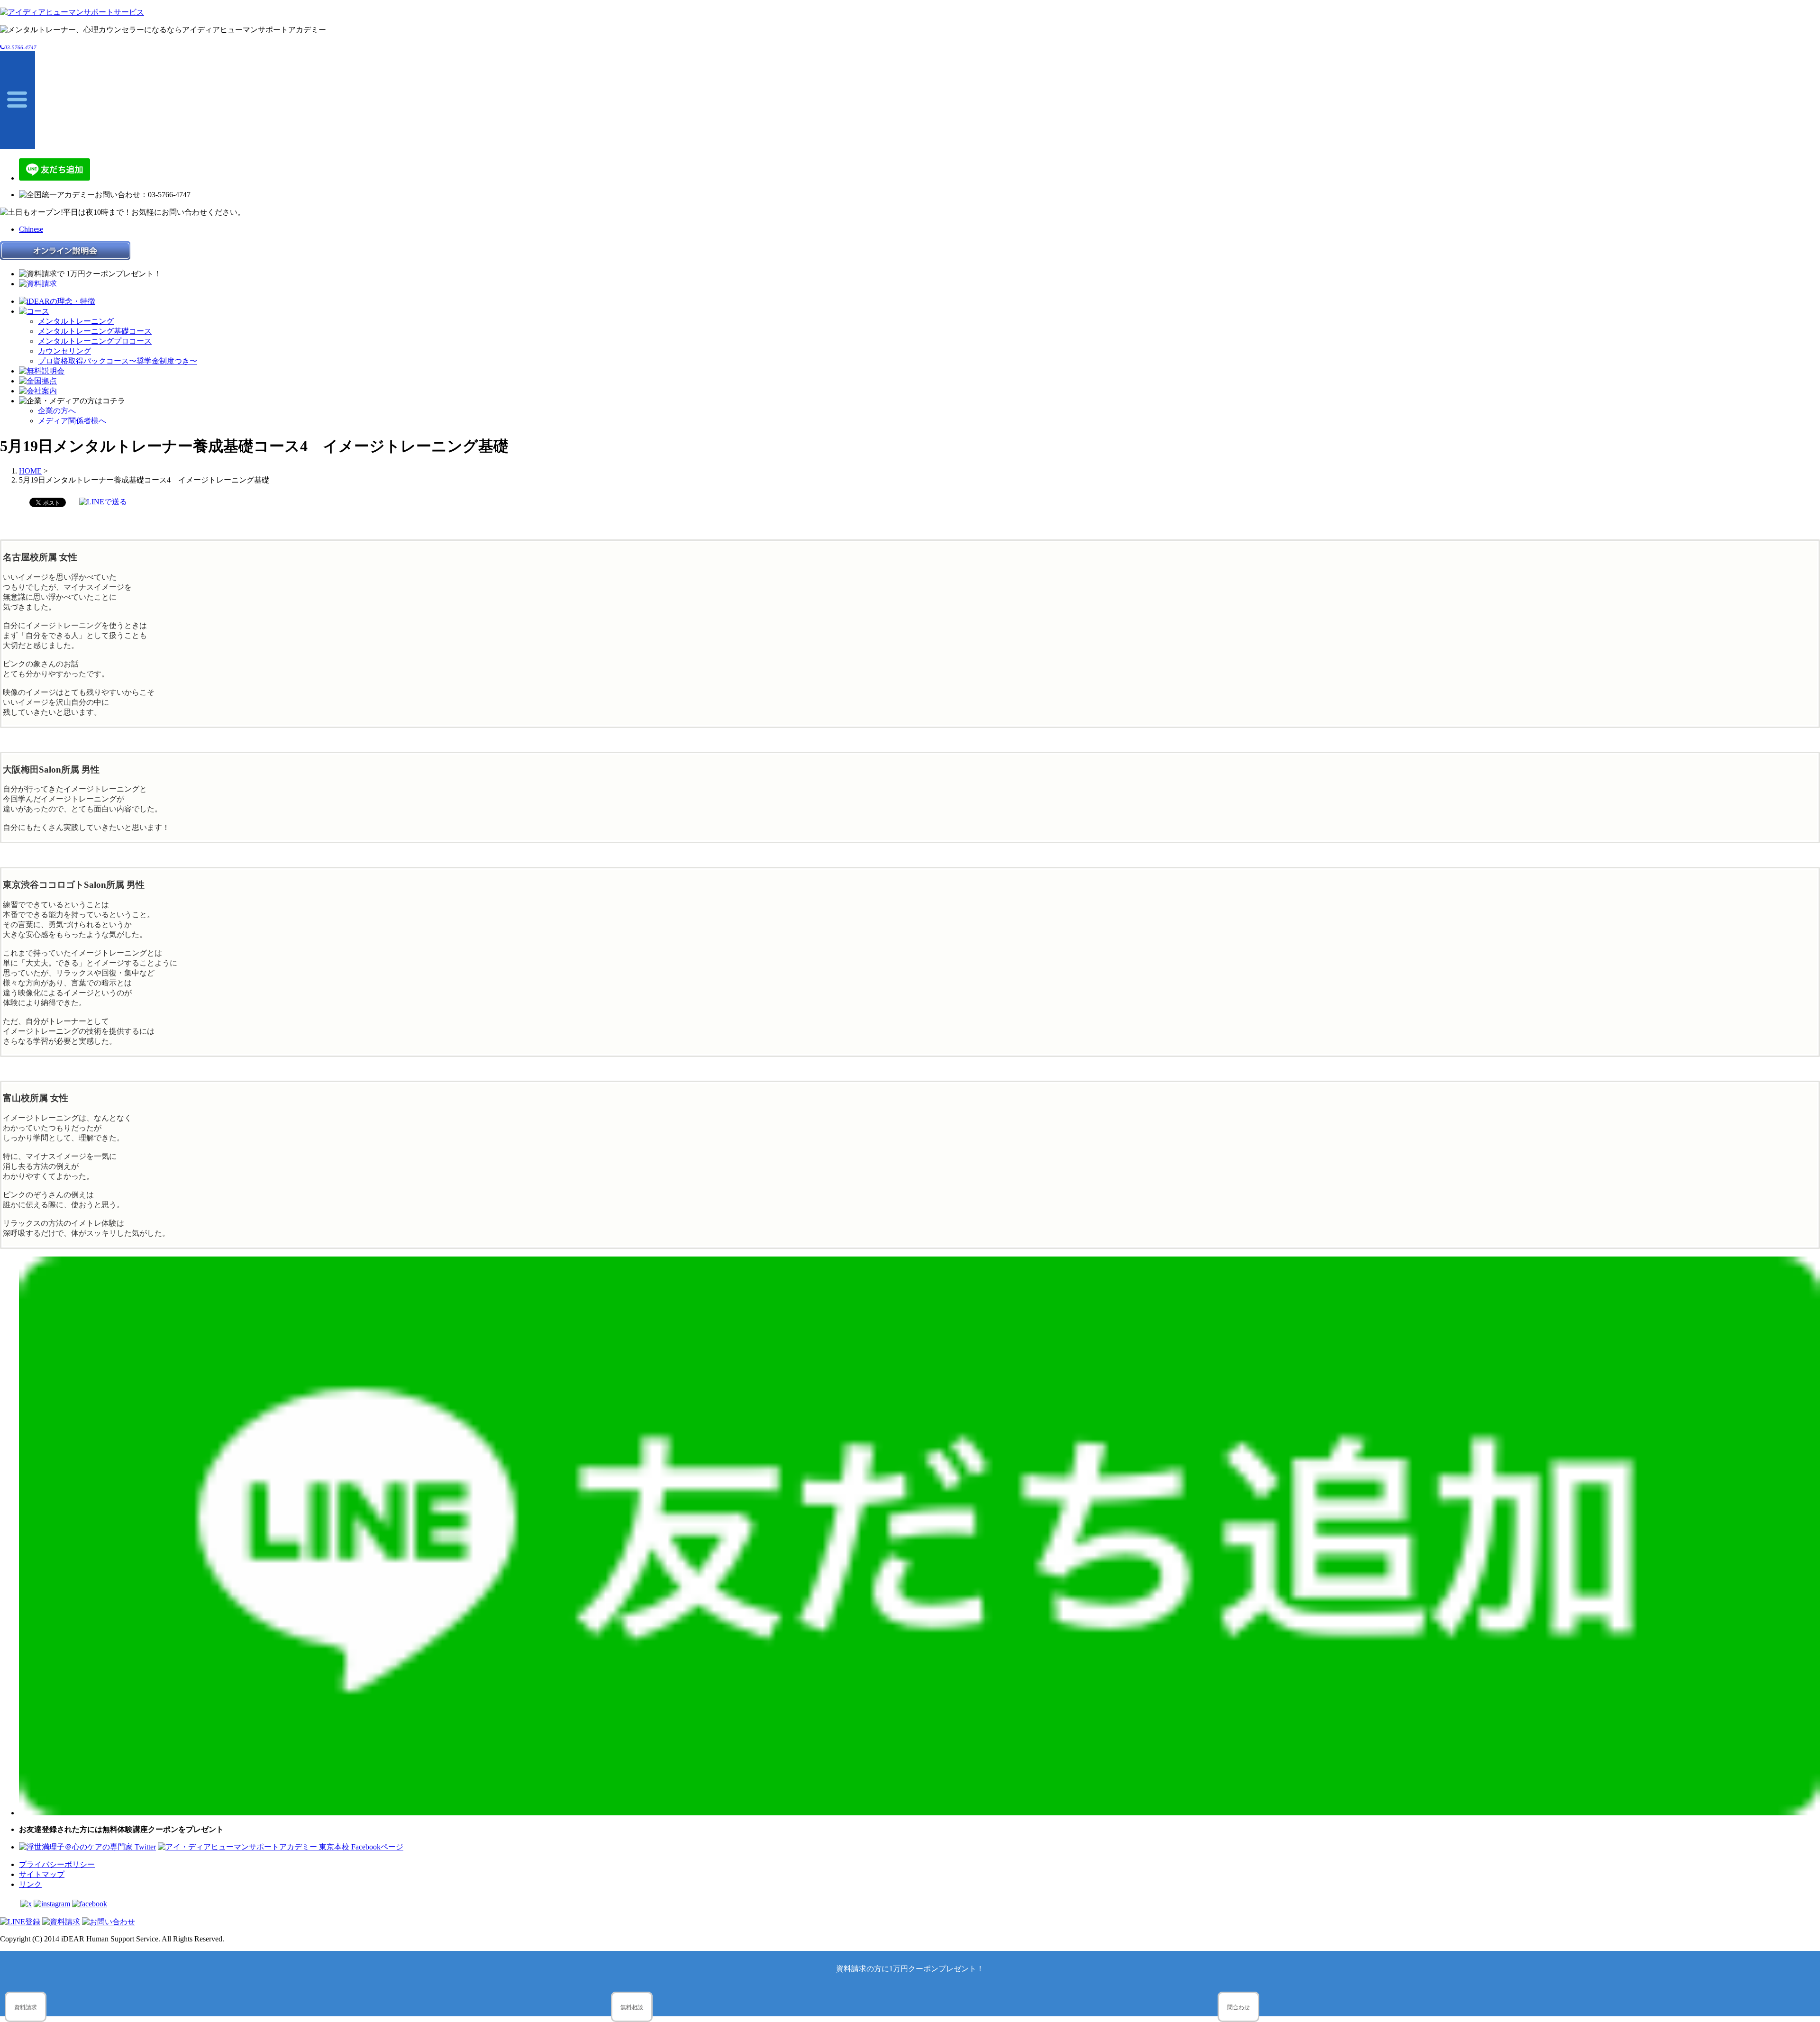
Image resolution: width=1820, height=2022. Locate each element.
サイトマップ (42, 1874)
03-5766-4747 (20, 47)
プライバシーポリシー (57, 1864)
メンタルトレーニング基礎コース (95, 331)
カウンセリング (64, 351)
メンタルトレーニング (76, 321)
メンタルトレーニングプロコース (95, 341)
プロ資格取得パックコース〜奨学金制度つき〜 (118, 361)
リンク (30, 1884)
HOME (30, 471)
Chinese (31, 229)
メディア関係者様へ (72, 421)
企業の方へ (57, 411)
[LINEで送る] (103, 502)
